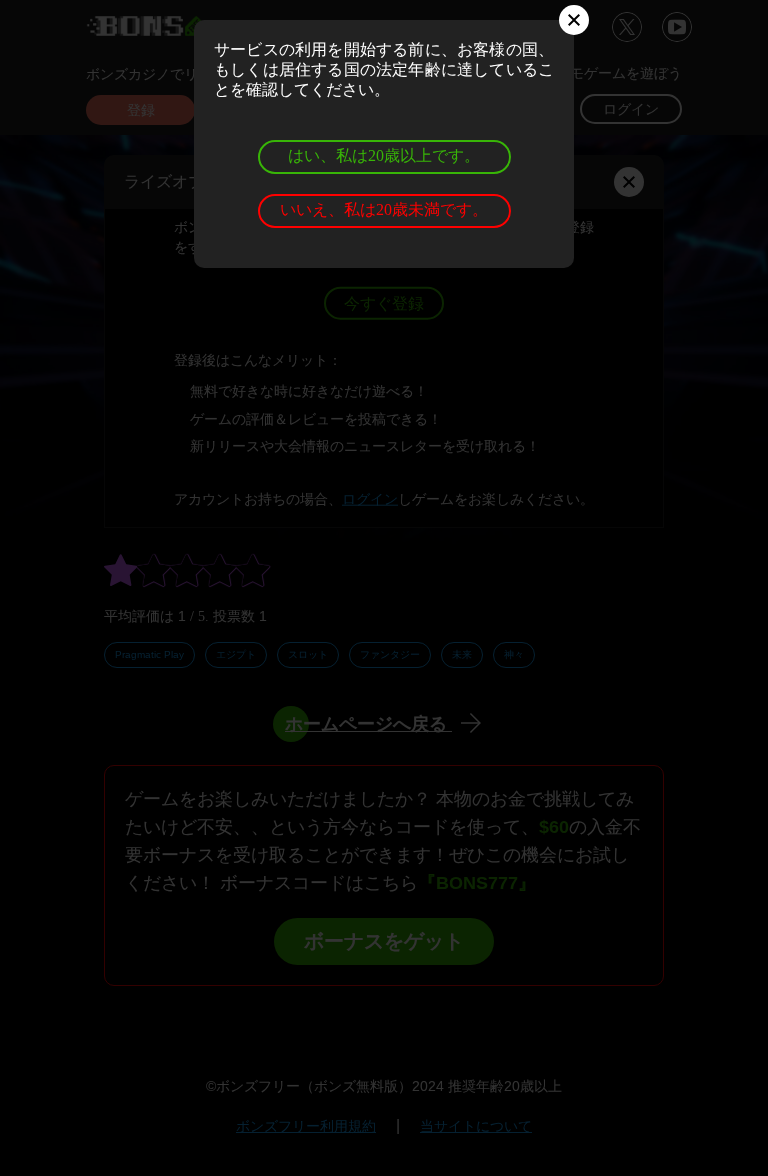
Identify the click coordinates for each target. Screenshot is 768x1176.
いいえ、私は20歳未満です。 (384, 209)
